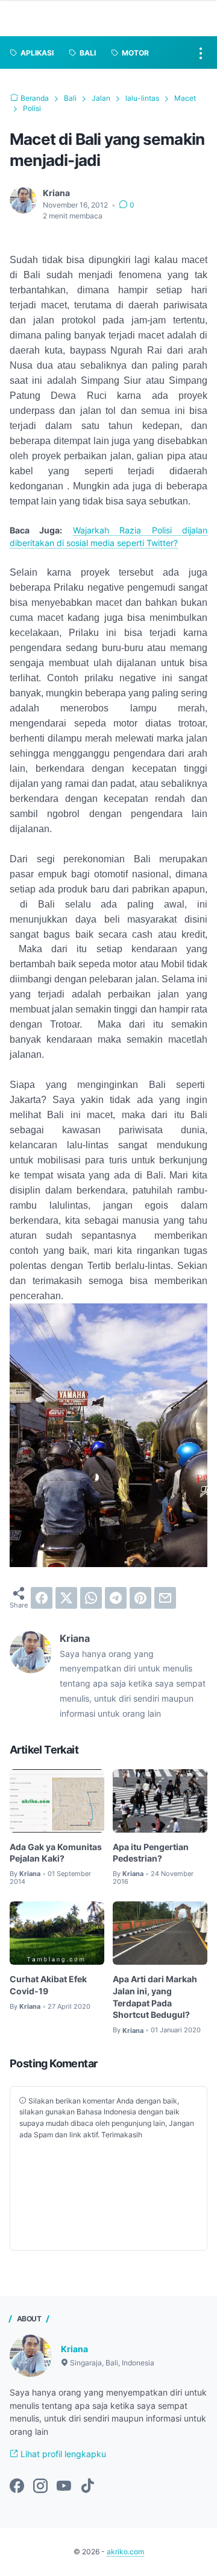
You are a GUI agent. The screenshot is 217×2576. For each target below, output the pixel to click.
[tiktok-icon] (87, 2487)
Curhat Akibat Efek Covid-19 (48, 1985)
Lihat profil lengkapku (62, 2454)
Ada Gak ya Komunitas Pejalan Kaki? (56, 1853)
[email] (165, 1598)
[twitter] (66, 1598)
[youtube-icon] (64, 2487)
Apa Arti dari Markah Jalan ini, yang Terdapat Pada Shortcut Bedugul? (155, 1997)
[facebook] (42, 1598)
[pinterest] (140, 1598)
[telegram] (116, 1598)
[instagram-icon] (40, 2487)
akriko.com (125, 2552)
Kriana (74, 2349)
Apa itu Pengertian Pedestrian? (151, 1853)
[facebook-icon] (17, 2487)
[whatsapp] (91, 1598)
